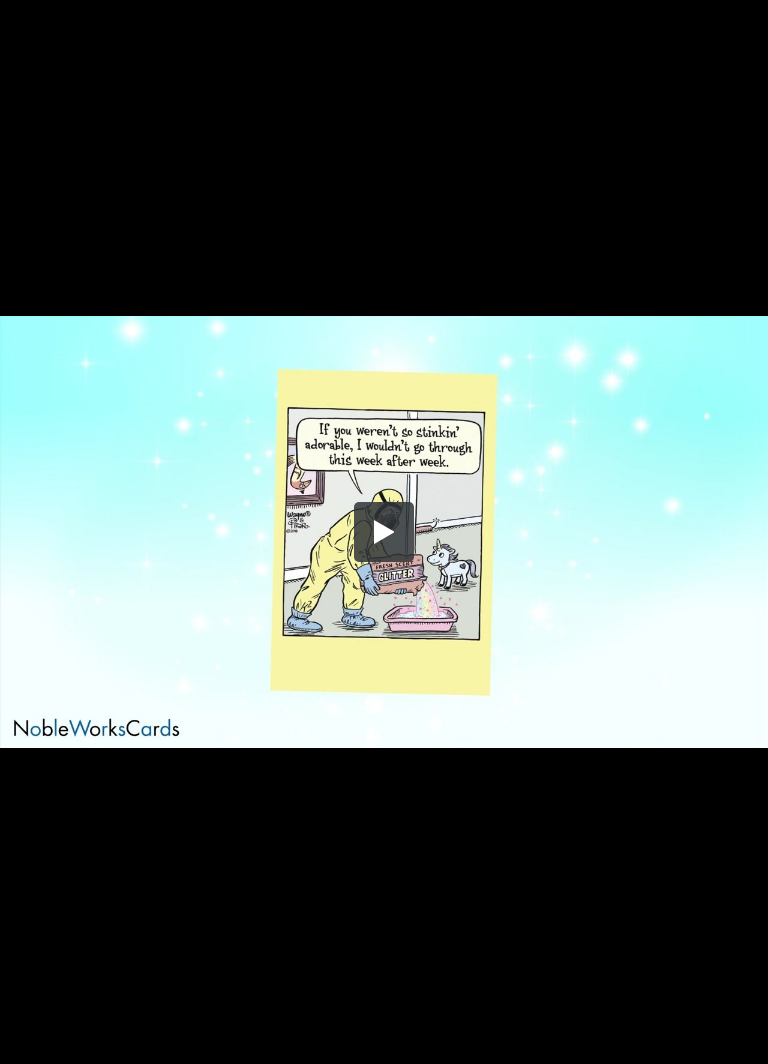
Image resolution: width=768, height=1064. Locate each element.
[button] (384, 532)
